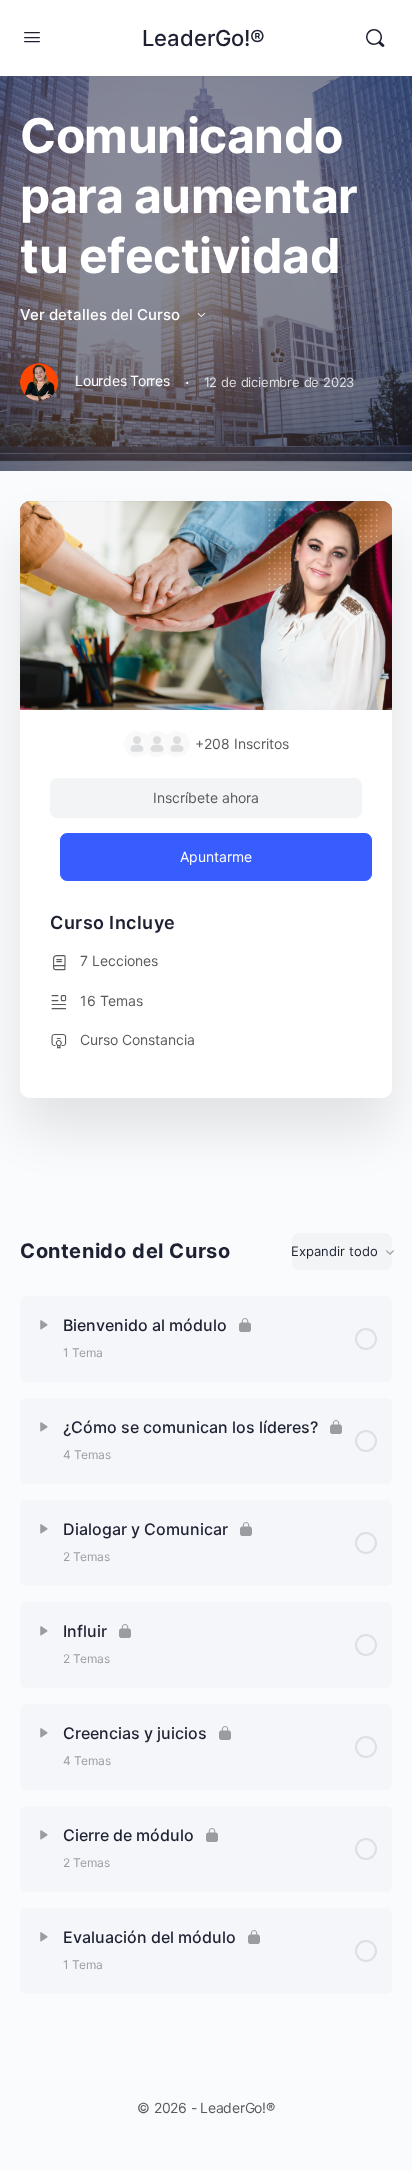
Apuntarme (216, 856)
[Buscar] (375, 38)
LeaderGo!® (203, 38)
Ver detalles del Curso (102, 314)
